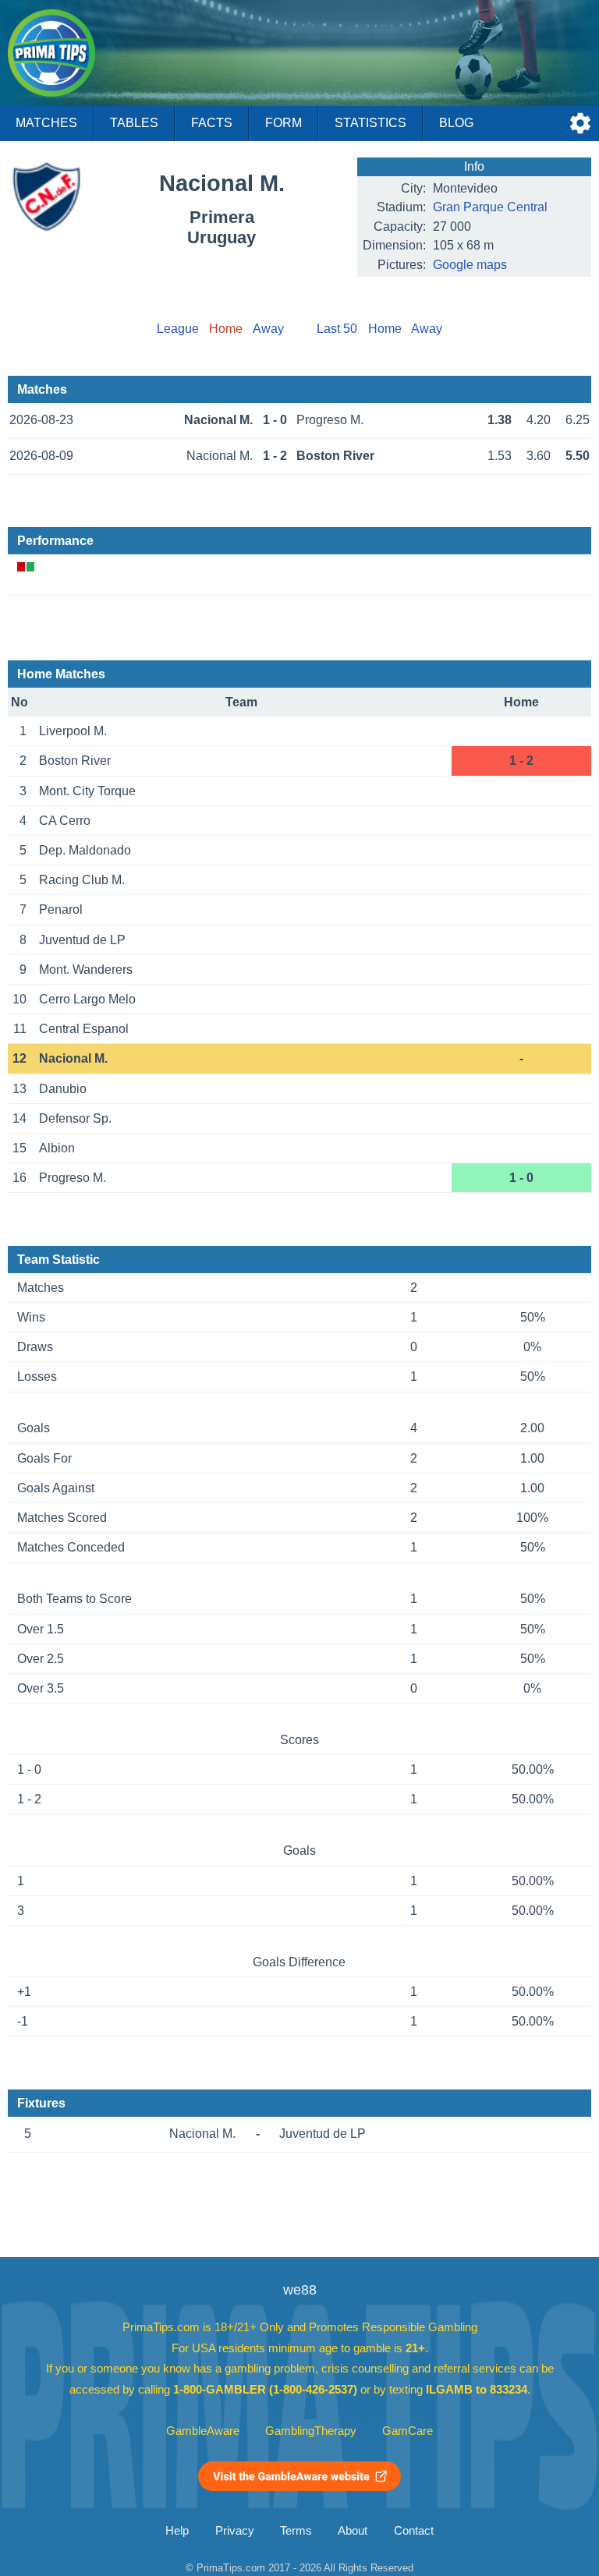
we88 (300, 2290)
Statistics (370, 123)
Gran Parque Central (490, 207)
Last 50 (337, 329)
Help (177, 2531)
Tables (134, 123)
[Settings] (580, 123)
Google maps (470, 265)
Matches (46, 123)
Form (284, 123)
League (178, 329)
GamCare (408, 2431)
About (353, 2531)
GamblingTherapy (311, 2431)
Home (385, 329)
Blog (456, 123)
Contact (414, 2531)
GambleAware (203, 2431)
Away (268, 329)
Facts (212, 123)
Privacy (235, 2531)
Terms (296, 2531)
